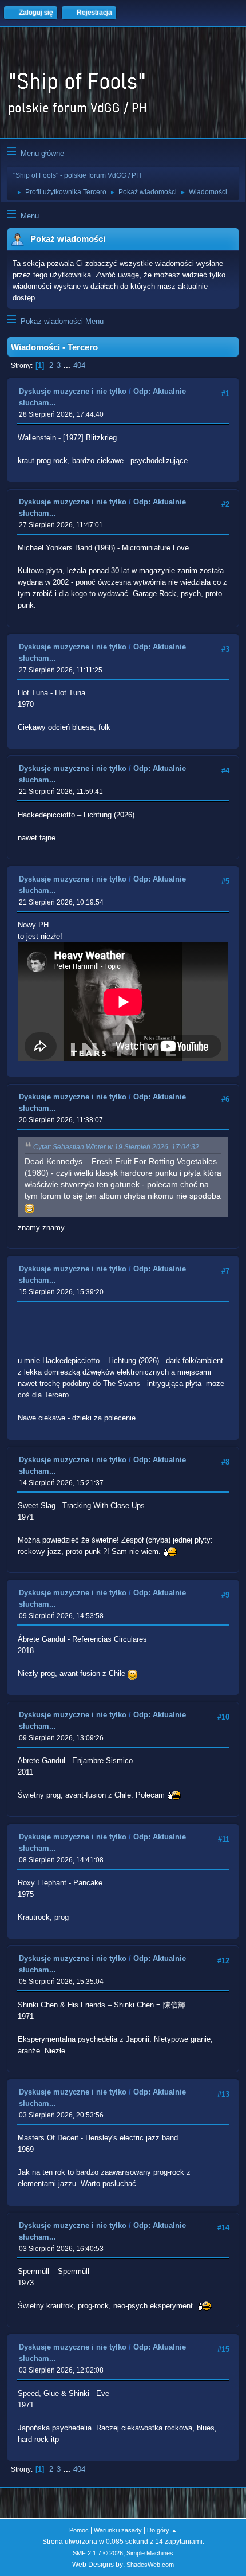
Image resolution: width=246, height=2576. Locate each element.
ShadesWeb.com (150, 2565)
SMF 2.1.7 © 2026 (98, 2553)
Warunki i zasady (118, 2530)
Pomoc (79, 2530)
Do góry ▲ (162, 2530)
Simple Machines (150, 2553)
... (68, 365)
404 (79, 365)
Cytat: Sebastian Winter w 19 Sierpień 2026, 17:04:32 (116, 1147)
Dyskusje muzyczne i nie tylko (73, 391)
